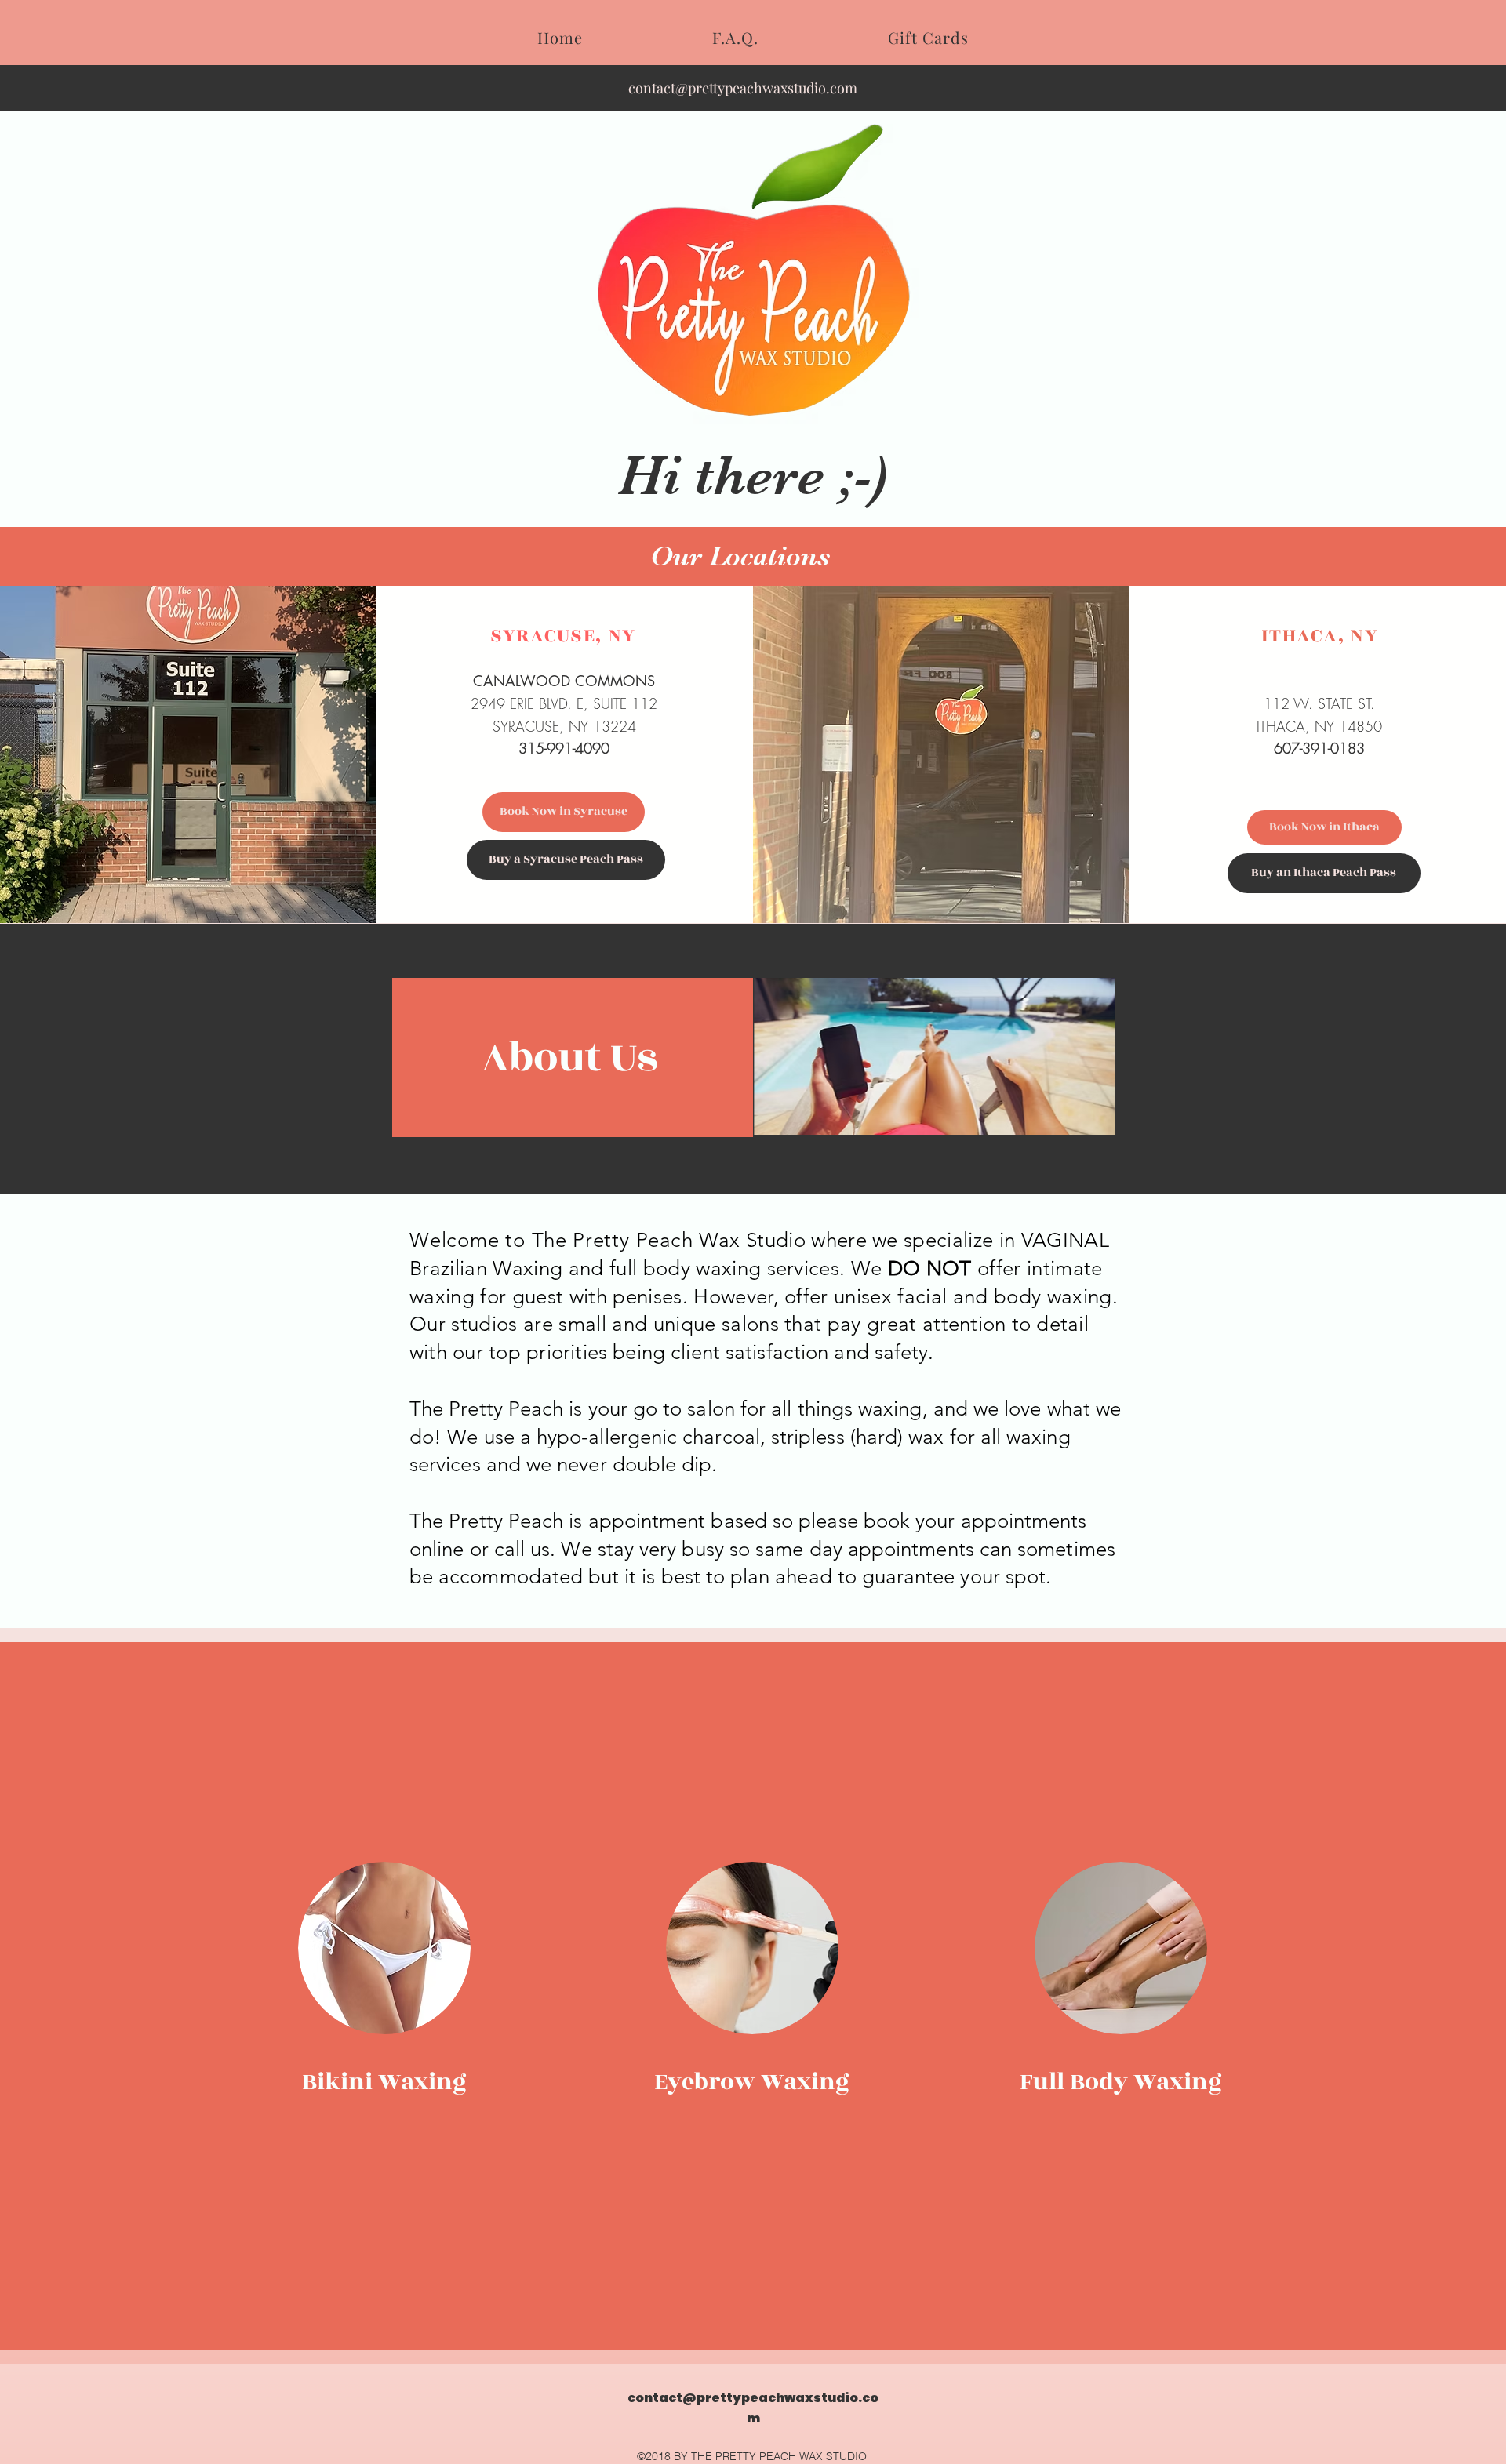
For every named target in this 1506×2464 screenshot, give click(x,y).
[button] (934, 1056)
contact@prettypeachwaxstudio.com (743, 88)
